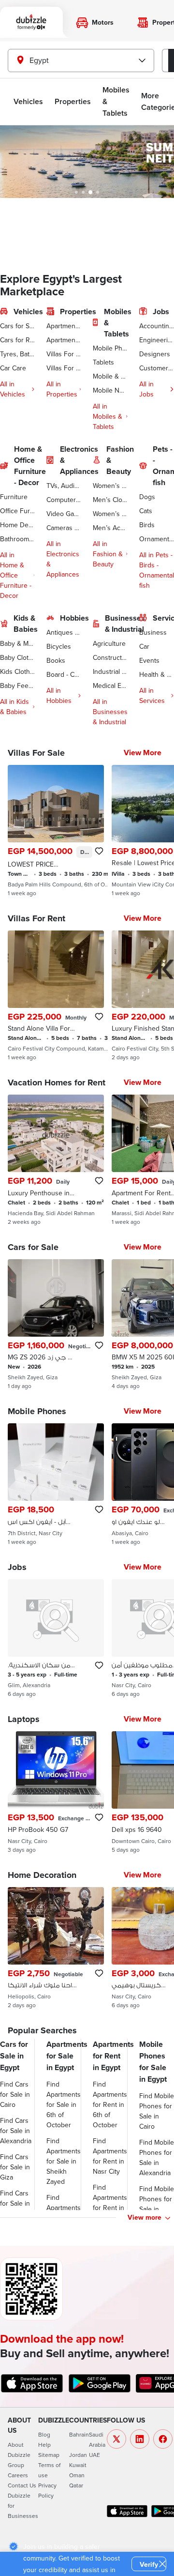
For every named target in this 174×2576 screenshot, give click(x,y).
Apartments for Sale (64, 326)
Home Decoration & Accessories (17, 525)
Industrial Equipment (110, 671)
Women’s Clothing (110, 486)
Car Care (13, 368)
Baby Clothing (17, 657)
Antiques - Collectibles (64, 632)
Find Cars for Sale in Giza (15, 2167)
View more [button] (145, 2217)
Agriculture (109, 643)
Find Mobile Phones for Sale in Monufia (157, 2204)
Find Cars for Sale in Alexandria (16, 2131)
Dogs (147, 497)
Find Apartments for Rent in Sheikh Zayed (110, 2208)
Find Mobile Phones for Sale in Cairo (157, 2111)
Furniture (14, 497)
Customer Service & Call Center (157, 368)
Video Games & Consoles (64, 514)
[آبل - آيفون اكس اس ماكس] (56, 1484)
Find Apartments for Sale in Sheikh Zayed (64, 2161)
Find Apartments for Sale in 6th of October (64, 2104)
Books (56, 660)
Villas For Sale (64, 354)
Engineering (157, 340)
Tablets (103, 362)
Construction (110, 657)
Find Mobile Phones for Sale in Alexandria (157, 2157)
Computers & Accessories (64, 500)
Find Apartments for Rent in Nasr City (110, 2156)
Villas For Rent (64, 368)
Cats (146, 511)
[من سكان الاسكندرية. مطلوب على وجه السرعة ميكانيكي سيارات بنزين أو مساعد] (56, 1638)
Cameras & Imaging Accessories (64, 528)
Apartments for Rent (64, 340)
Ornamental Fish (157, 539)
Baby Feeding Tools (17, 686)
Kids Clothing (17, 671)
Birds (147, 525)
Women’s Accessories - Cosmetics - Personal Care (110, 514)
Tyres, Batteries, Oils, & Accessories (17, 354)
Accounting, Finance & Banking (157, 326)
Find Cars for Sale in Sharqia (15, 2203)
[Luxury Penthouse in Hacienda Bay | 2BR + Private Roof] (56, 1160)
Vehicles (28, 101)
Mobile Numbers (110, 390)
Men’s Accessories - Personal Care (110, 528)
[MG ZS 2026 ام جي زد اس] (56, 1325)
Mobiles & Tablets (116, 101)
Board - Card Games (64, 674)
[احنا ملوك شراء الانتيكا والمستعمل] (56, 1948)
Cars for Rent (17, 340)
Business (153, 632)
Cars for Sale (17, 326)
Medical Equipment (110, 686)
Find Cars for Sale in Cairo (15, 2094)
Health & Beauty (157, 674)
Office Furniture (17, 511)
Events (149, 660)
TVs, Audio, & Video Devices (64, 486)
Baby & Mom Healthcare (17, 643)
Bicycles (59, 646)
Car (144, 646)
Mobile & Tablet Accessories (110, 376)
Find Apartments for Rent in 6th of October (110, 2104)
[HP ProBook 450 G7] (56, 1792)
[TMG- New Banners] (87, 162)
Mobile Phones (110, 348)
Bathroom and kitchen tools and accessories (17, 539)
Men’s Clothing (110, 500)
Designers (155, 354)
